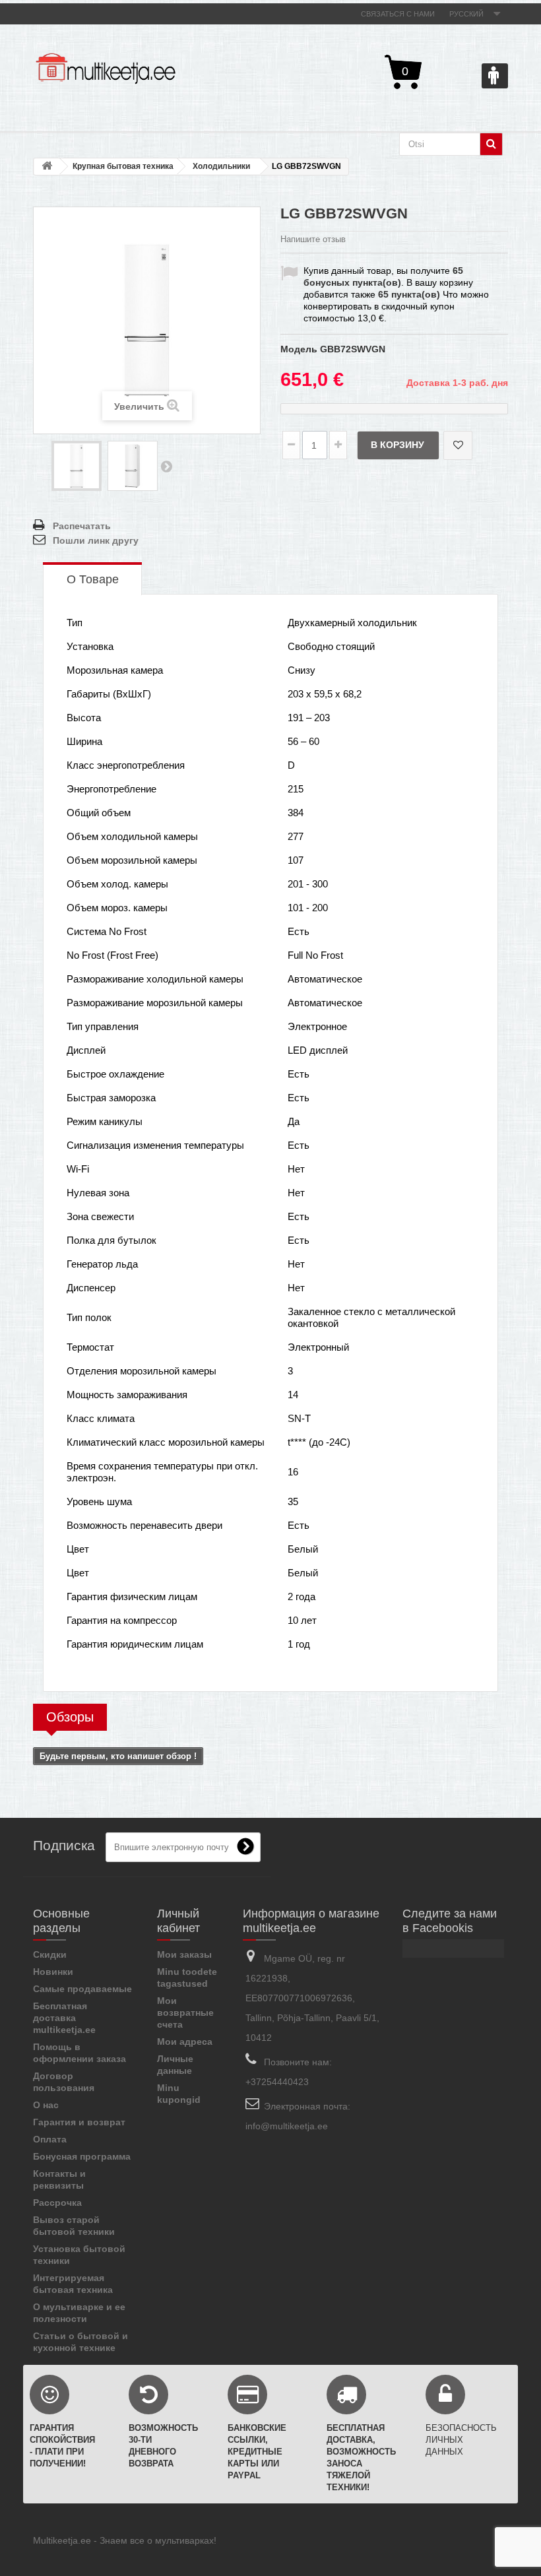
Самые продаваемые (82, 1989)
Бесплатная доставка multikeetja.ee (64, 2018)
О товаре (93, 579)
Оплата (50, 2139)
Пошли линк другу (96, 540)
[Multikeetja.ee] (106, 69)
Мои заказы (184, 1954)
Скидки (50, 1954)
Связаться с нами (398, 14)
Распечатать (82, 526)
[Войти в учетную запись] (495, 76)
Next (166, 466)
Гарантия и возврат (79, 2122)
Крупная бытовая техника (123, 166)
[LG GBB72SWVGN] (77, 466)
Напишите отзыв (313, 239)
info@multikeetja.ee (287, 2126)
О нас (46, 2105)
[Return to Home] (47, 167)
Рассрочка (57, 2203)
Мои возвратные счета (185, 2012)
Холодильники (221, 166)
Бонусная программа (82, 2156)
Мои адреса (185, 2042)
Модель (299, 349)
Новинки (53, 1972)
